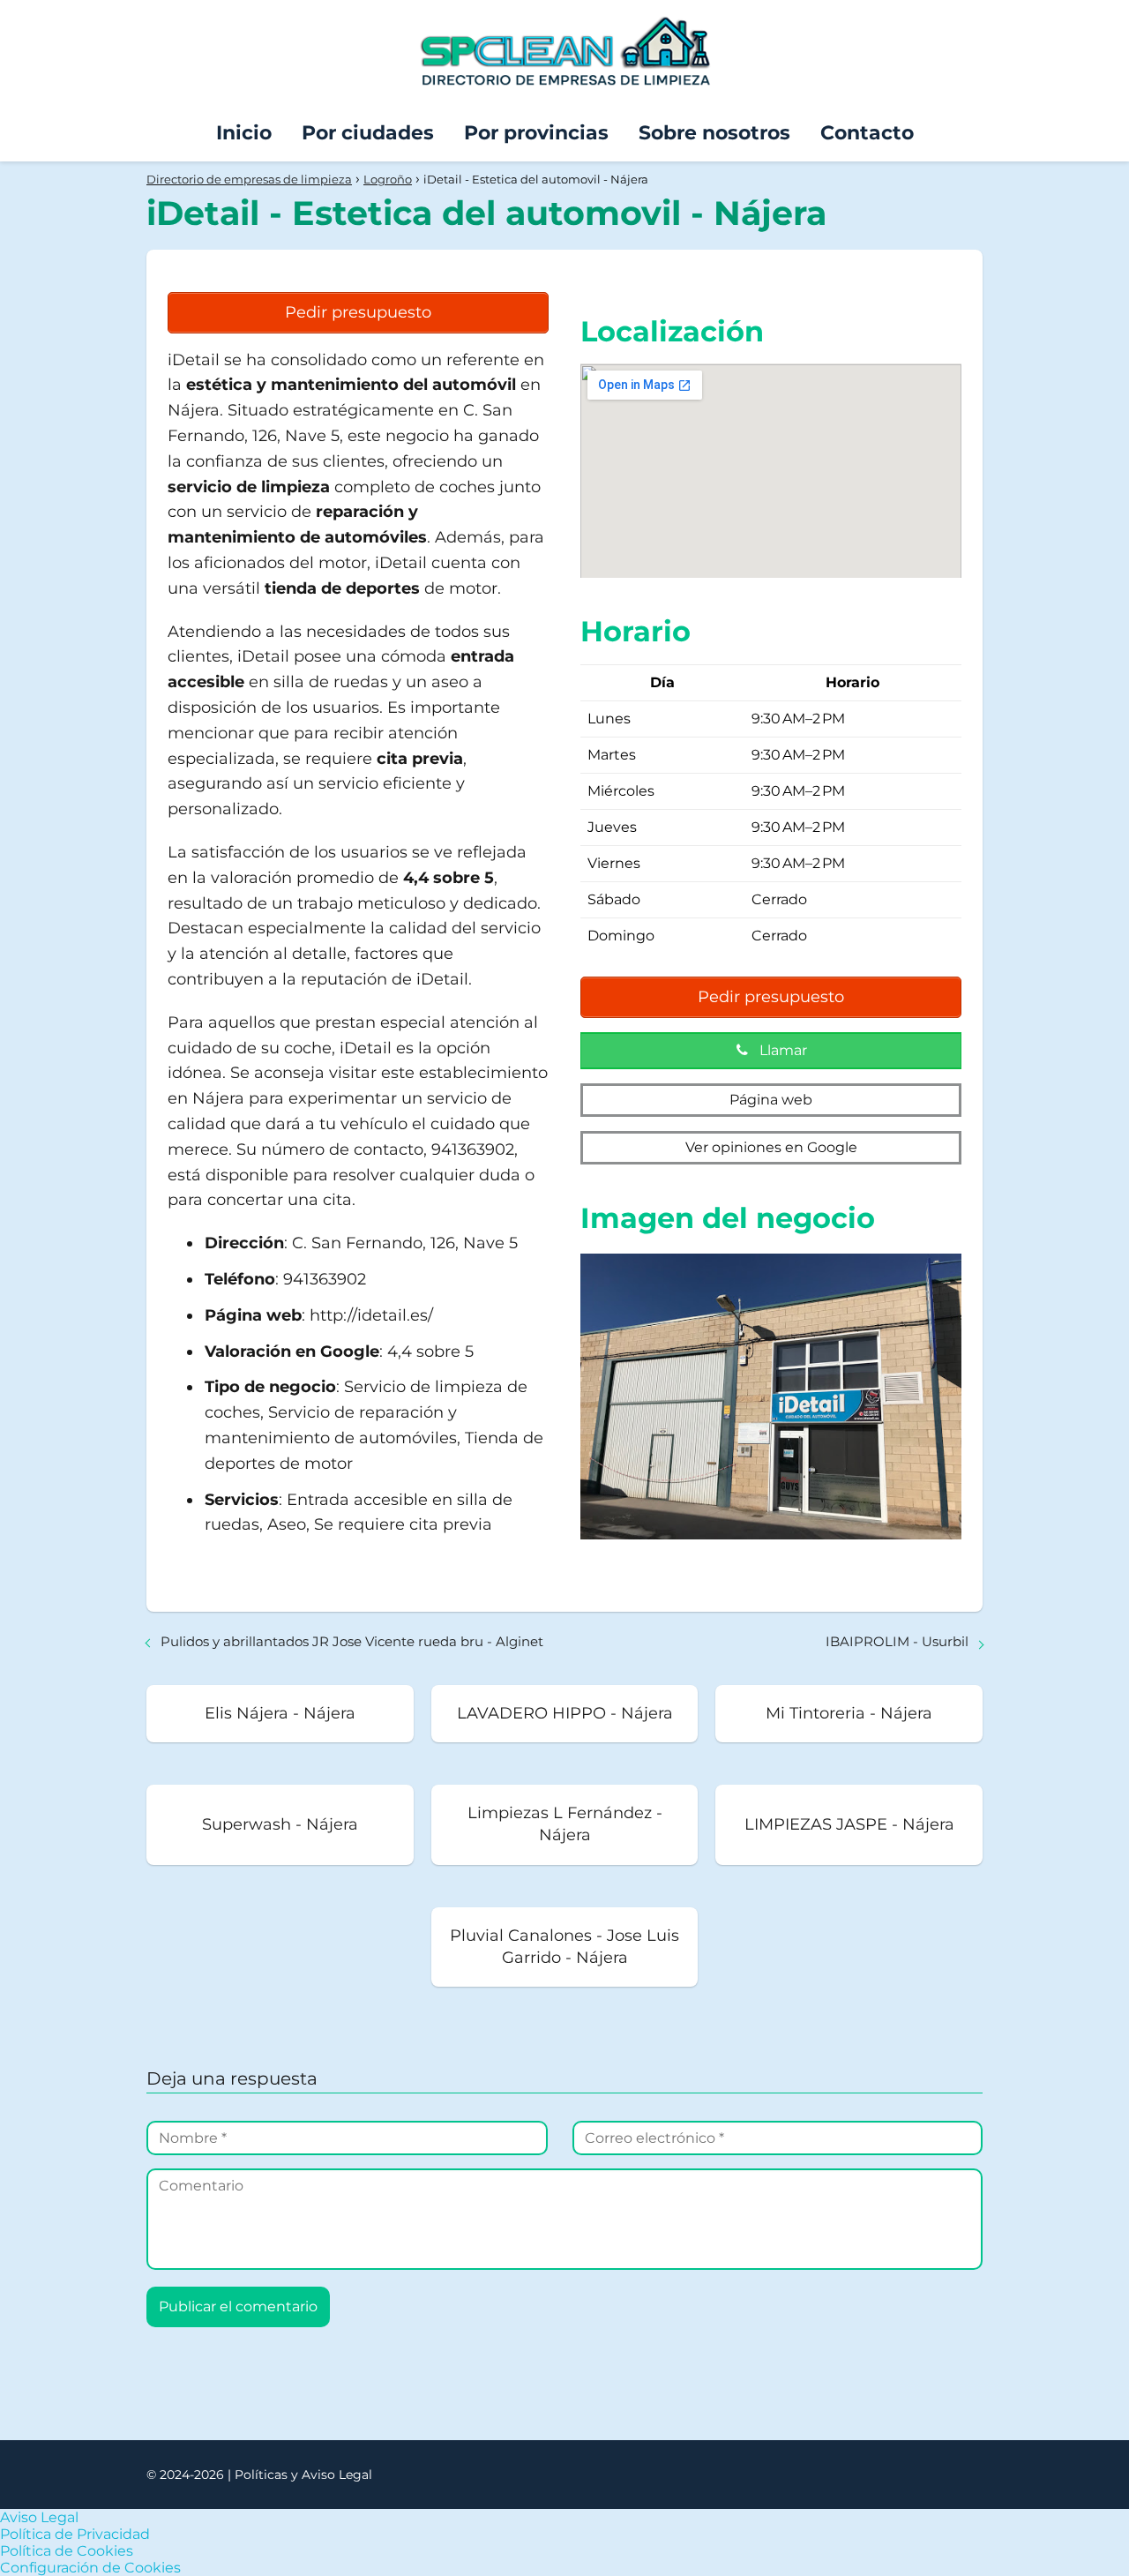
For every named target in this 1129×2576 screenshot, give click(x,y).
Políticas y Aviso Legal (303, 2475)
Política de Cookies (67, 2551)
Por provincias (536, 133)
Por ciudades (368, 133)
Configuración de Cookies (90, 2568)
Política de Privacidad (75, 2534)
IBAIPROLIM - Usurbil (897, 1641)
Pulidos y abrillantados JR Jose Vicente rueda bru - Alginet (352, 1641)
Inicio (244, 133)
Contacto (867, 133)
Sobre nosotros (714, 133)
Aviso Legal (39, 2517)
